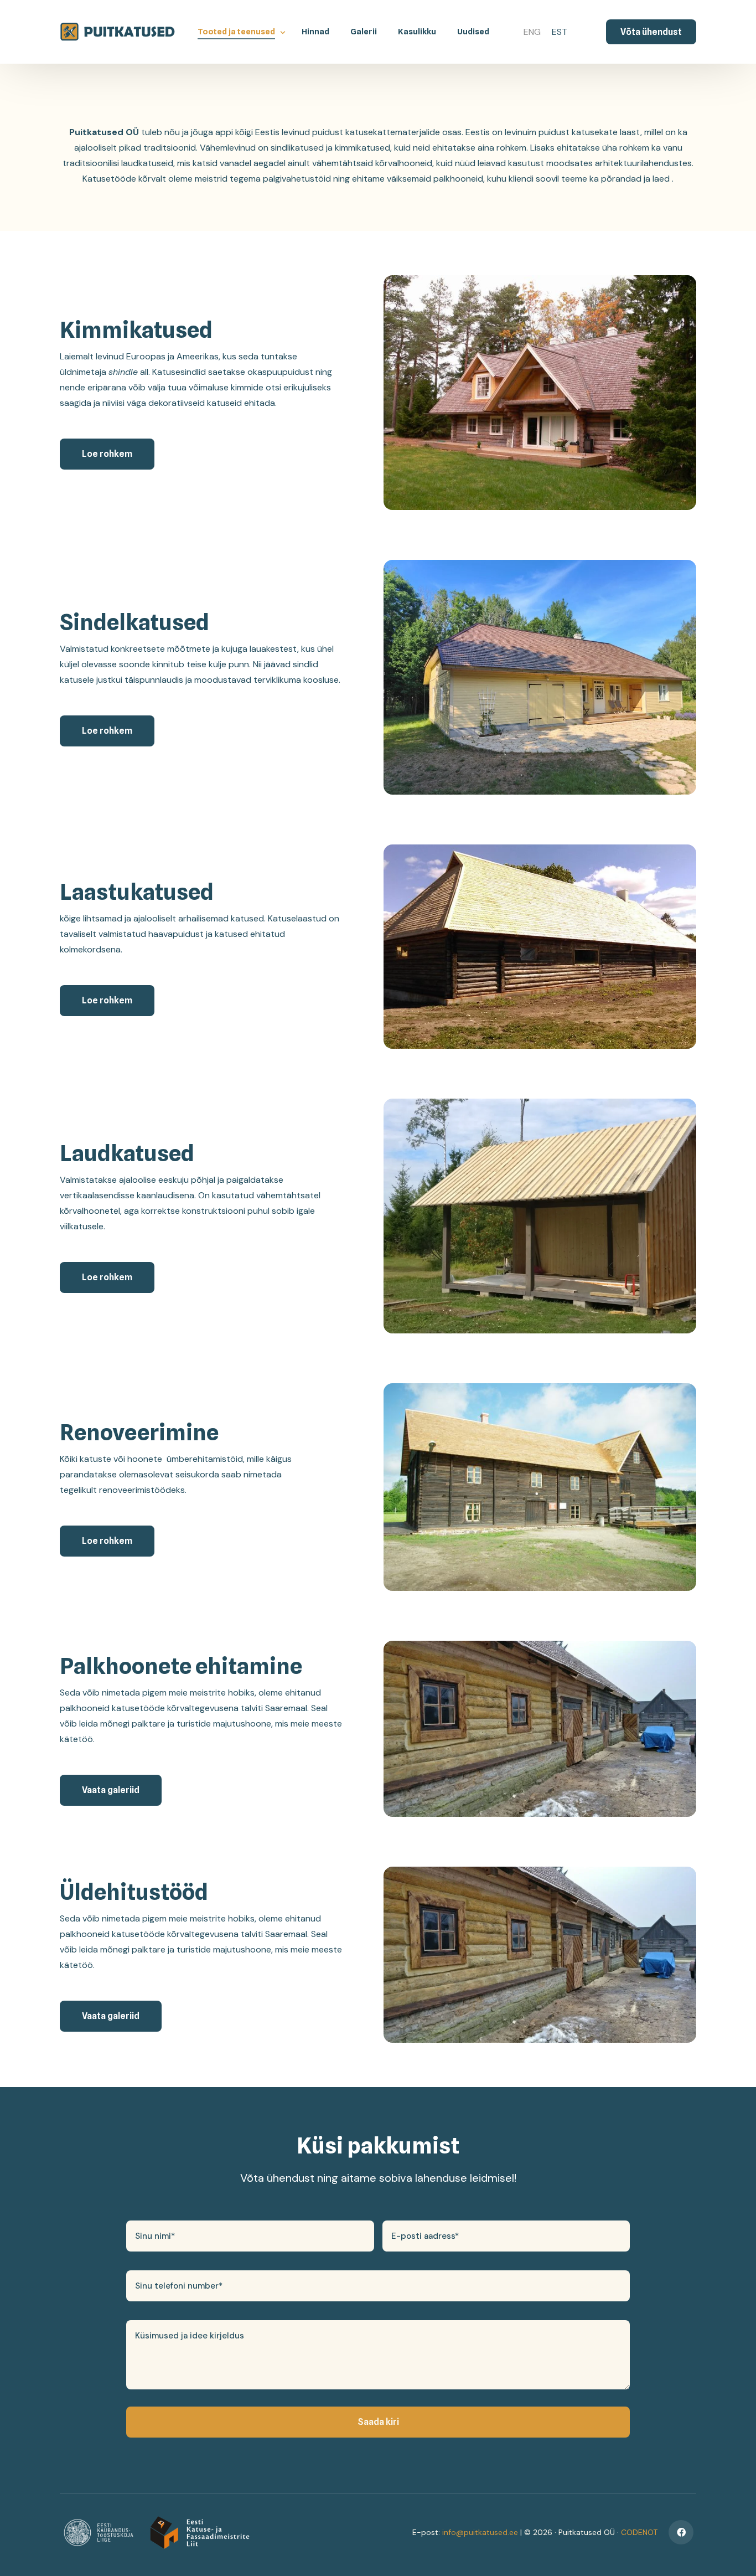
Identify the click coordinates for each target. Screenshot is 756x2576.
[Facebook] (681, 2533)
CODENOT (639, 2532)
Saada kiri (378, 2422)
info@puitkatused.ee (480, 2532)
